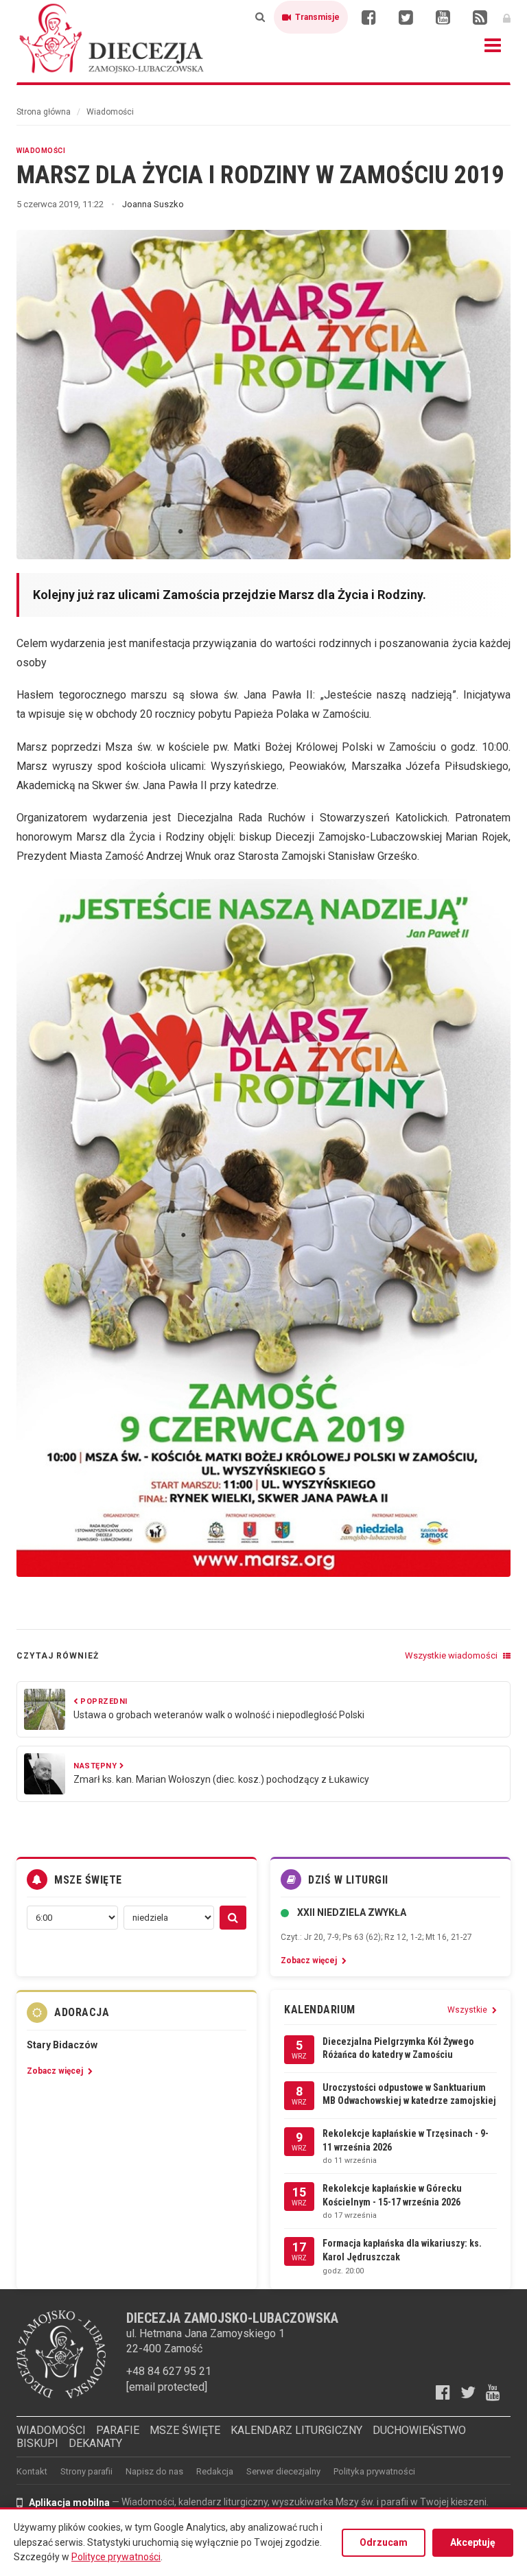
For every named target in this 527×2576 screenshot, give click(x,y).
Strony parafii (86, 2471)
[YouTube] (443, 17)
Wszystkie (468, 2010)
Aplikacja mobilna (69, 2503)
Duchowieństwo (419, 2430)
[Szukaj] (260, 17)
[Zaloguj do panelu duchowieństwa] (507, 17)
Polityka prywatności (374, 2471)
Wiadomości (110, 112)
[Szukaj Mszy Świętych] (233, 1918)
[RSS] (480, 17)
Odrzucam (384, 2542)
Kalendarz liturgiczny (296, 2430)
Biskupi (37, 2443)
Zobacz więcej (310, 1960)
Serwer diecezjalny (283, 2471)
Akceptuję (473, 2542)
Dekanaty (95, 2443)
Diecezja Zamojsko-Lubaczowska (113, 38)
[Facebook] (368, 17)
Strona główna (44, 112)
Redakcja (215, 2471)
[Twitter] (406, 17)
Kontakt (32, 2471)
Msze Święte (185, 2430)
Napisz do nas (154, 2471)
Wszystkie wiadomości (452, 1655)
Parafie (118, 2430)
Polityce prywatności (116, 2557)
